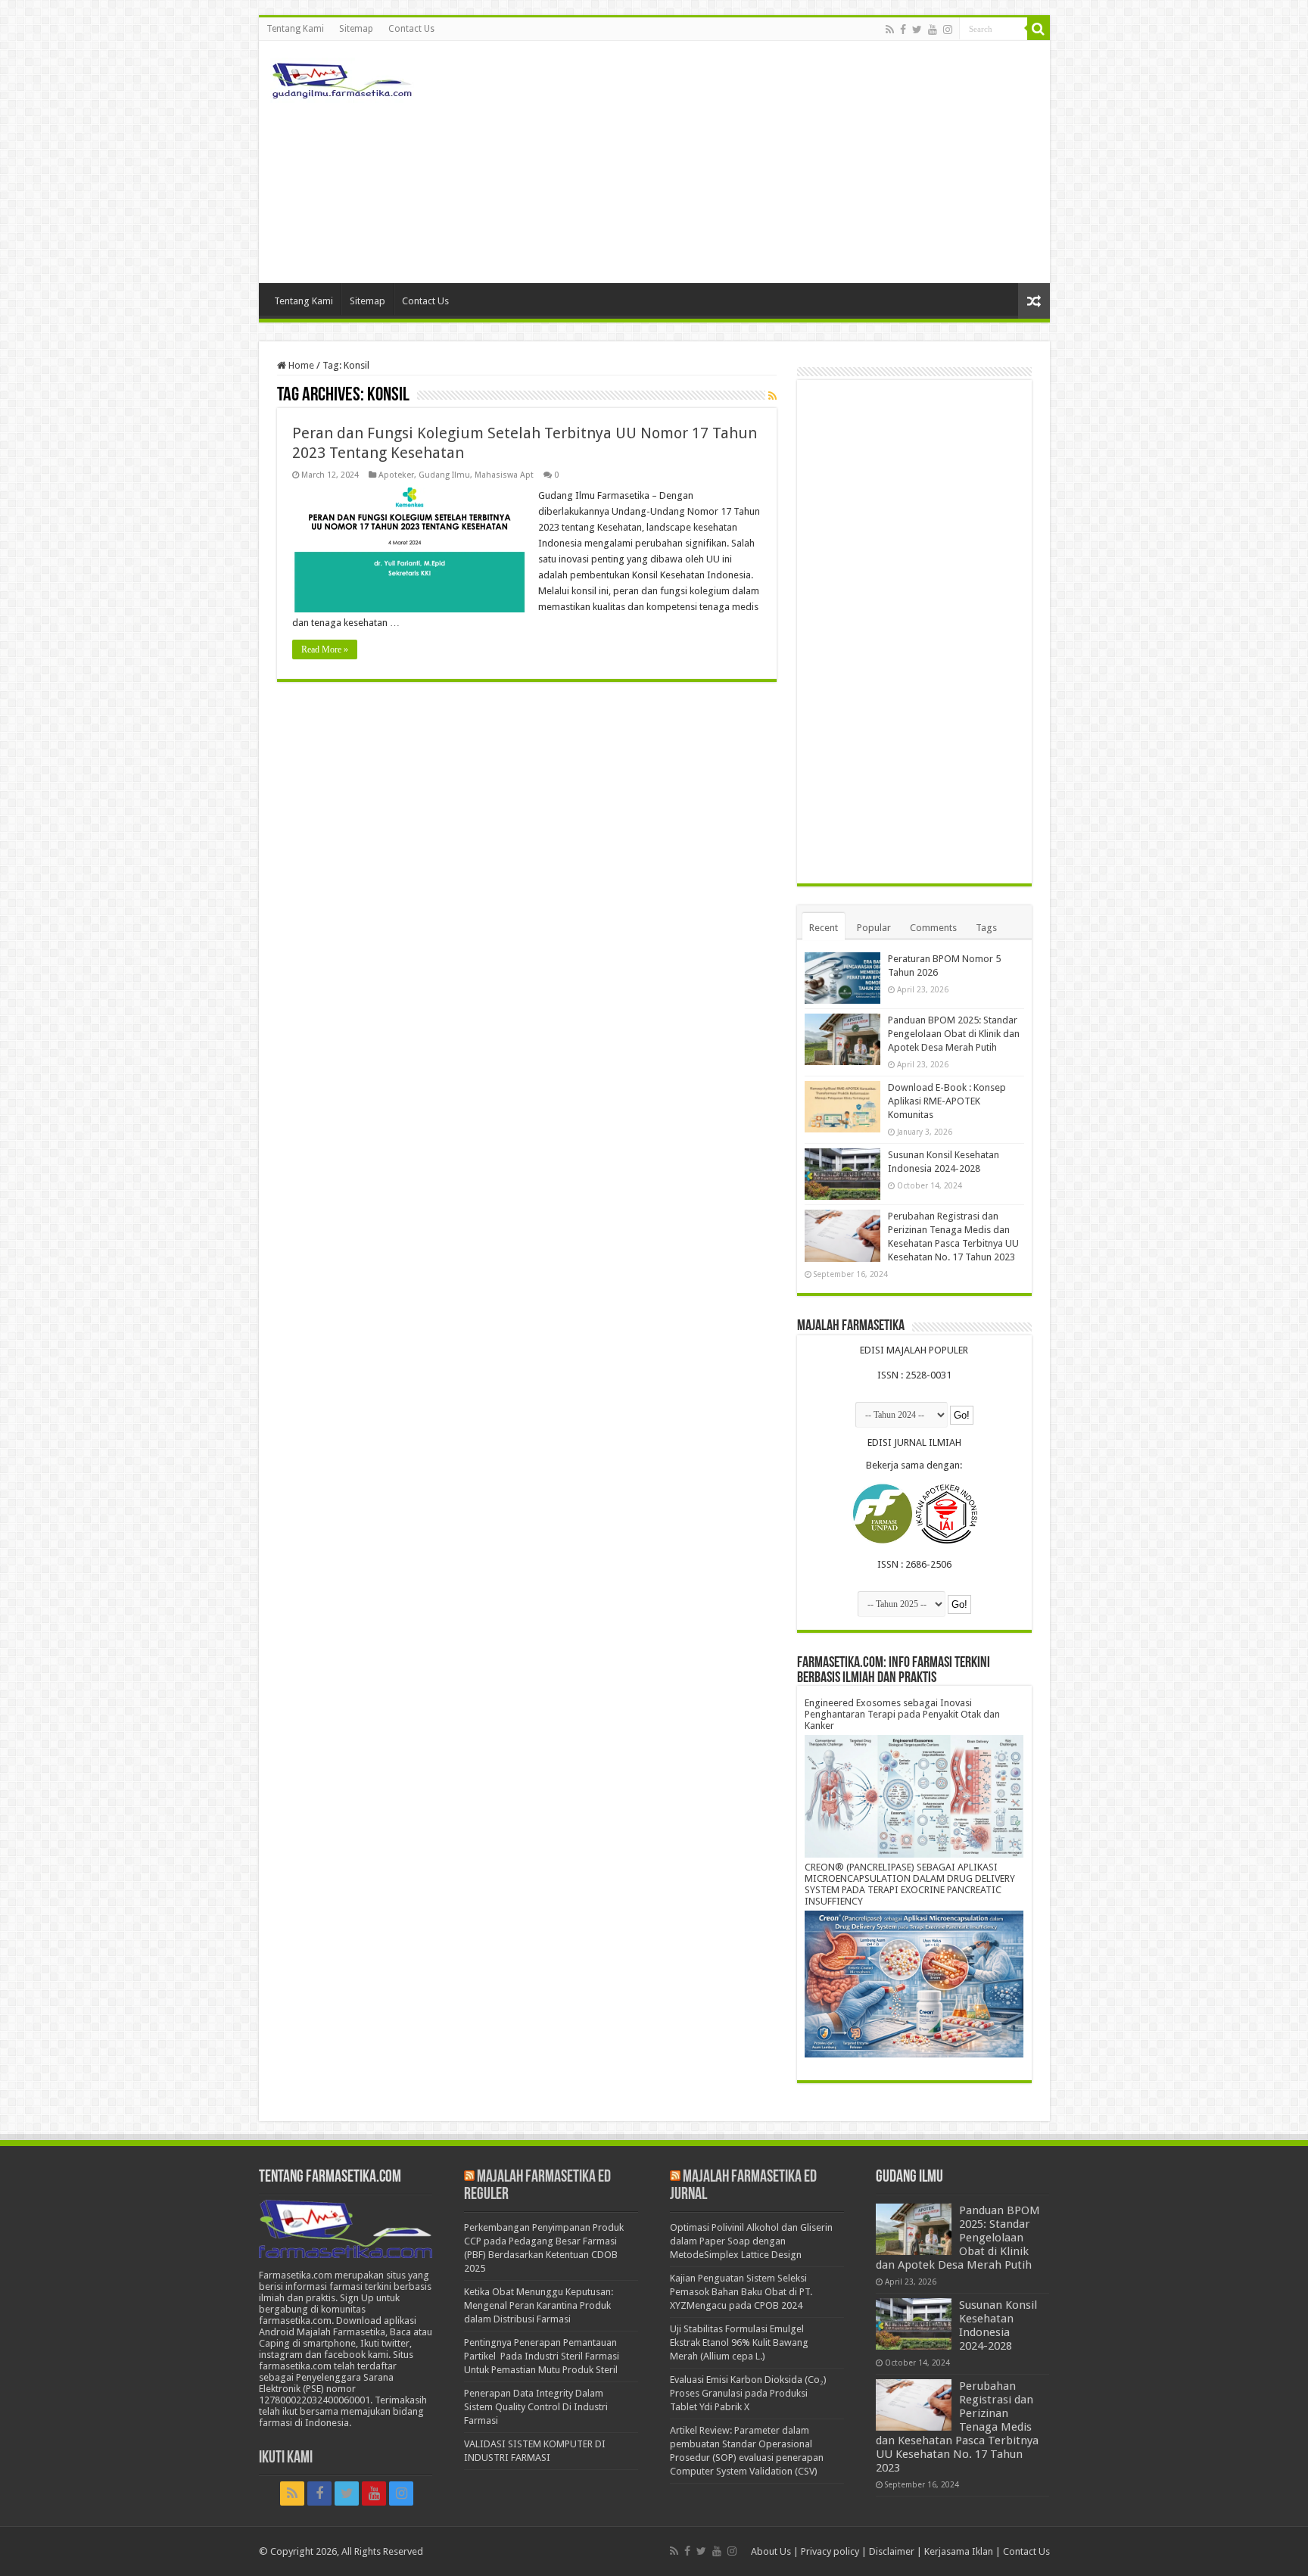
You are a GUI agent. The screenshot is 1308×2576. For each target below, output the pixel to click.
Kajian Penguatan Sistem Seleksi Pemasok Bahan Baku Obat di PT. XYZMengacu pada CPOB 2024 (741, 2292)
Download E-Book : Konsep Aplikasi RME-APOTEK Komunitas (947, 1101)
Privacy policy (830, 2551)
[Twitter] (917, 30)
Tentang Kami (295, 29)
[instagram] (948, 30)
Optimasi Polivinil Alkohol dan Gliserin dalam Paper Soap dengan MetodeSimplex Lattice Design (751, 2241)
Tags (986, 928)
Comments (933, 928)
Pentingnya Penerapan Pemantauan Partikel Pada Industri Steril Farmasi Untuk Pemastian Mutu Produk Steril (542, 2356)
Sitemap (356, 29)
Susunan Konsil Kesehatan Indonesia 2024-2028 (998, 2325)
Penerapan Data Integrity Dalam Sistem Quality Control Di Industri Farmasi (536, 2407)
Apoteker (396, 475)
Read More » (325, 649)
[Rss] (890, 30)
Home (300, 365)
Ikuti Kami (286, 2458)
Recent (824, 928)
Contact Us (411, 29)
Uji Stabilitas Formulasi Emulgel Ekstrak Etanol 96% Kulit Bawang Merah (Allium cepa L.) (739, 2342)
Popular (874, 928)
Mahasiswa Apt (504, 475)
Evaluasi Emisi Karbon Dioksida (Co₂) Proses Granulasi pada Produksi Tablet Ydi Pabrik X (748, 2393)
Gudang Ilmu (444, 475)
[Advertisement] (763, 162)
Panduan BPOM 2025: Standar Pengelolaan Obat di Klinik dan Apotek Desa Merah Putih (954, 1034)
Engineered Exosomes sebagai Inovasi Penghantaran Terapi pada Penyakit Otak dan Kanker (902, 1714)
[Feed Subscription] (772, 396)
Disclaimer (892, 2551)
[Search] (1039, 29)
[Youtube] (933, 30)
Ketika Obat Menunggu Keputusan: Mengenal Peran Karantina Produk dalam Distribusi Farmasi (539, 2305)
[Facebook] (903, 30)
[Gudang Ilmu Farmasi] (342, 77)
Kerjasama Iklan (959, 2551)
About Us (771, 2551)
